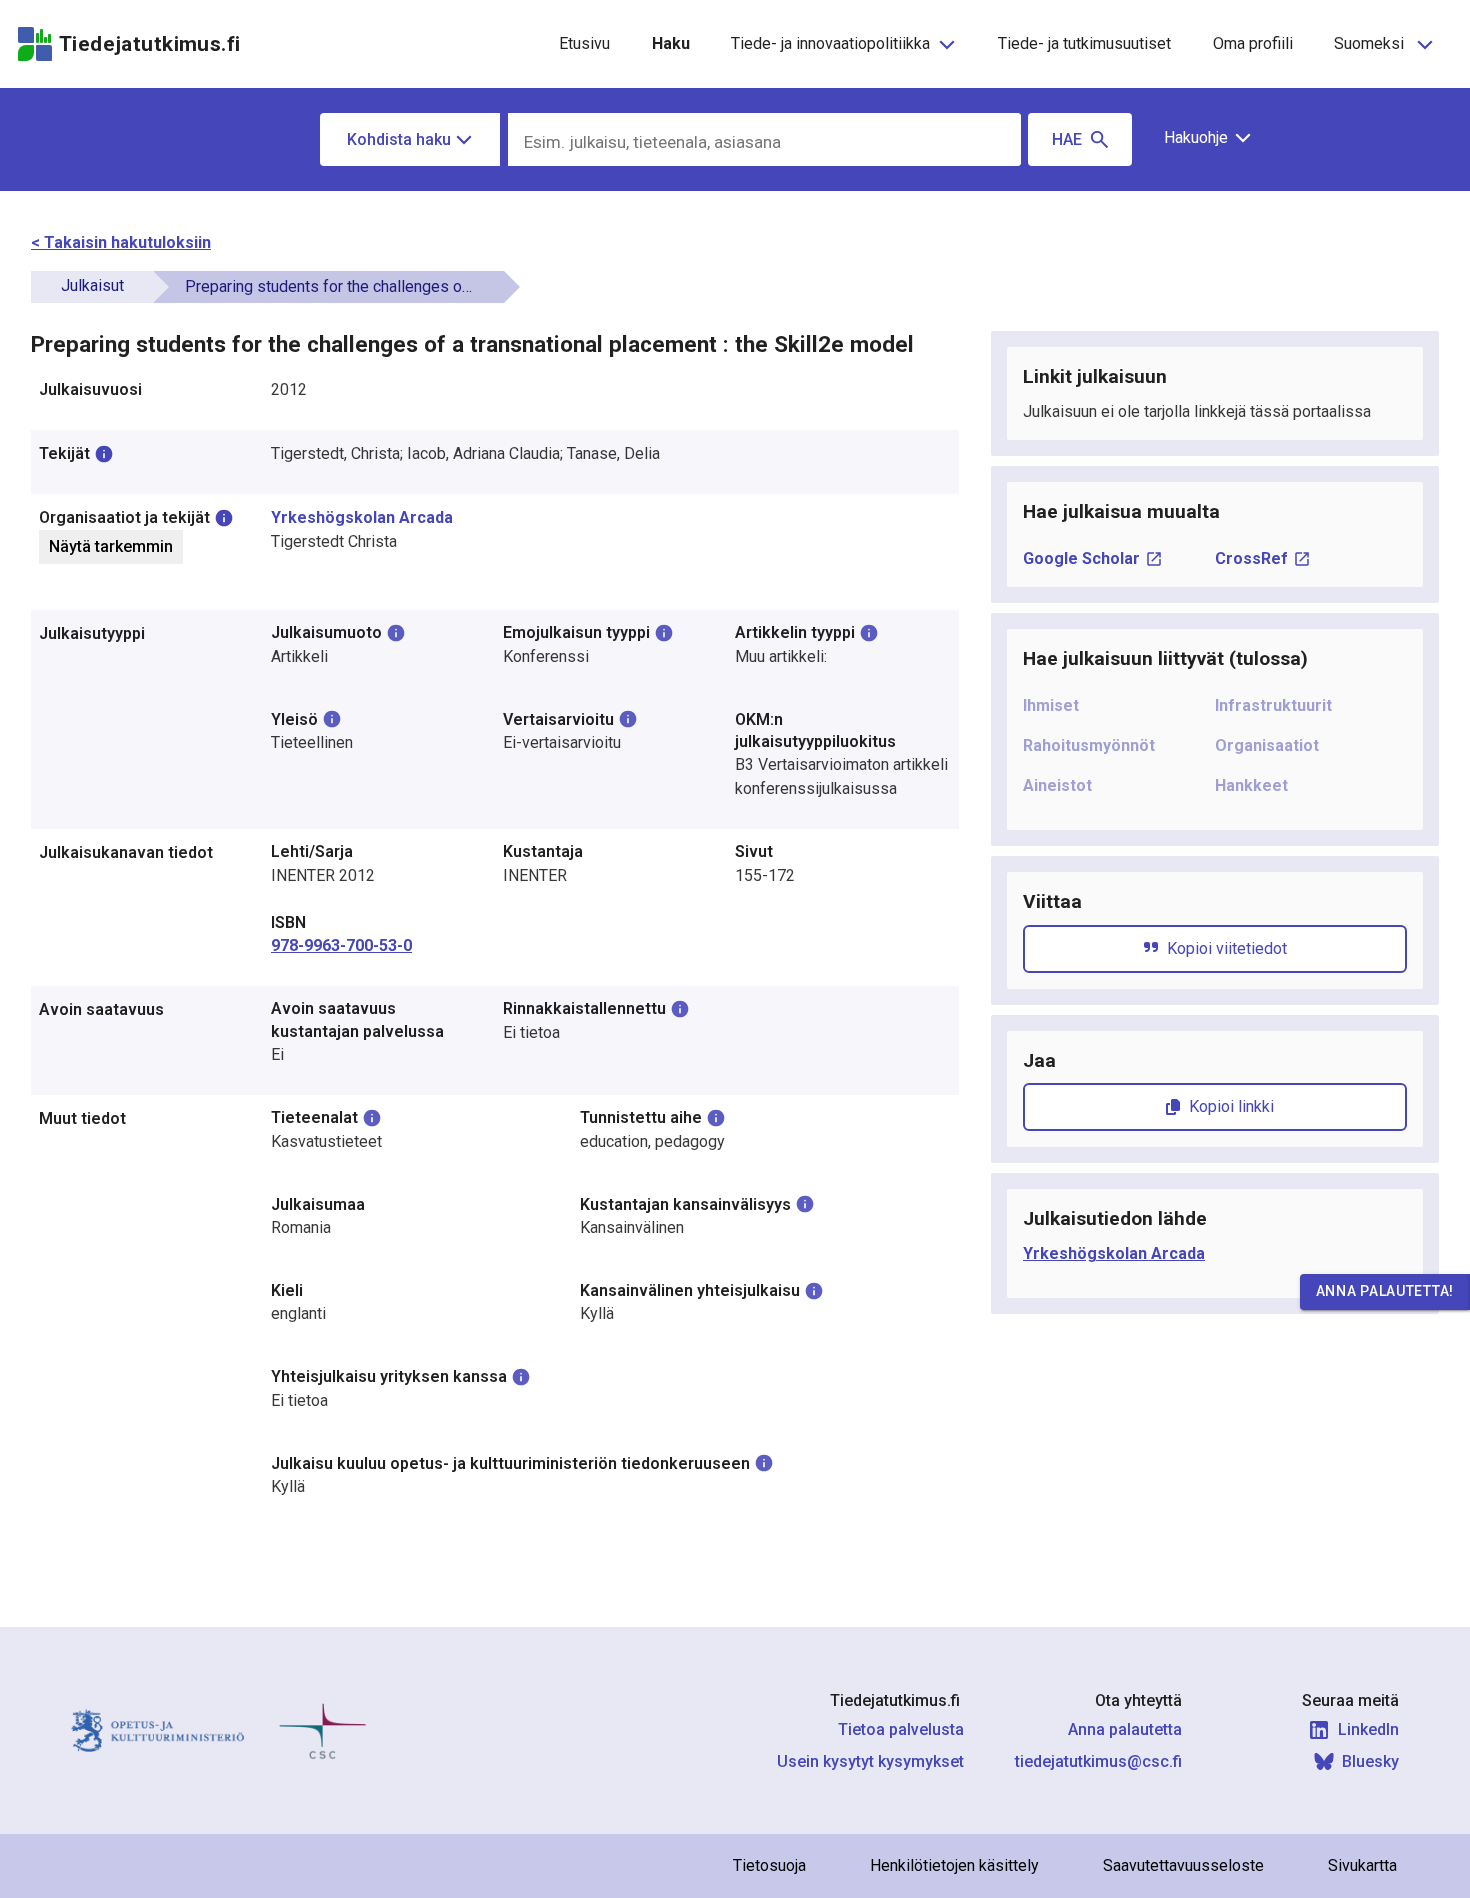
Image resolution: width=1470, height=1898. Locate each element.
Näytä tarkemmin (111, 546)
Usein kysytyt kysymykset (870, 1761)
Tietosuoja (769, 1865)
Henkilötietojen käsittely (954, 1865)
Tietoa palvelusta (901, 1729)
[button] (1200, 138)
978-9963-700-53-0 (341, 945)
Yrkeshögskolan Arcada (362, 517)
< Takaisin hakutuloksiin (121, 242)
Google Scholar (1081, 558)
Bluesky (1370, 1761)
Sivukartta (1362, 1865)
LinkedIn (1368, 1729)
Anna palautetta (1125, 1729)
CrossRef (1251, 558)
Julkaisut (92, 285)
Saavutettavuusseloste (1183, 1865)
